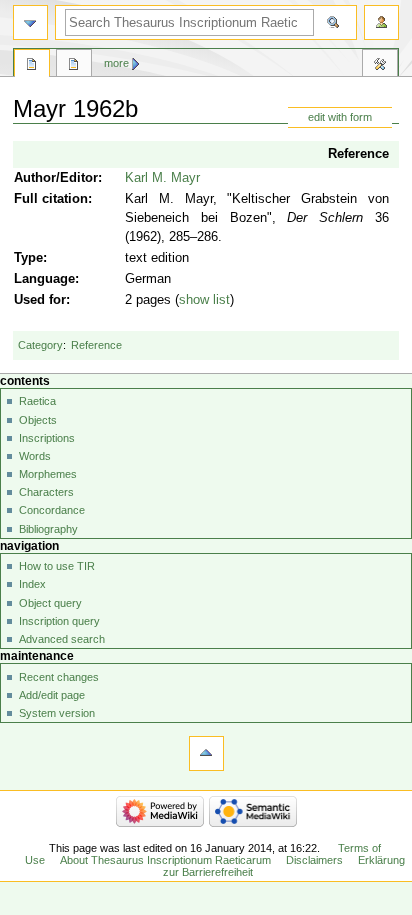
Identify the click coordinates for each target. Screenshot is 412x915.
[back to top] (206, 753)
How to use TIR (57, 566)
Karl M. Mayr (162, 178)
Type (28, 258)
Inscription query (59, 621)
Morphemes (48, 474)
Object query (50, 603)
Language (44, 279)
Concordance (52, 510)
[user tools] (381, 22)
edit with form (340, 117)
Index (32, 584)
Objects (38, 420)
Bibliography (48, 529)
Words (35, 456)
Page (32, 66)
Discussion (74, 66)
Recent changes (59, 677)
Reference (358, 154)
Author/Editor (56, 178)
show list (204, 300)
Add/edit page (52, 695)
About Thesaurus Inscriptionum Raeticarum (165, 860)
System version (57, 713)
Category (40, 345)
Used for (40, 300)
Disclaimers (314, 860)
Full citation (51, 199)
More (116, 63)
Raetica (37, 401)
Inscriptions (47, 438)
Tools (380, 66)
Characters (46, 492)
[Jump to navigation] (30, 22)
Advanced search (62, 639)
